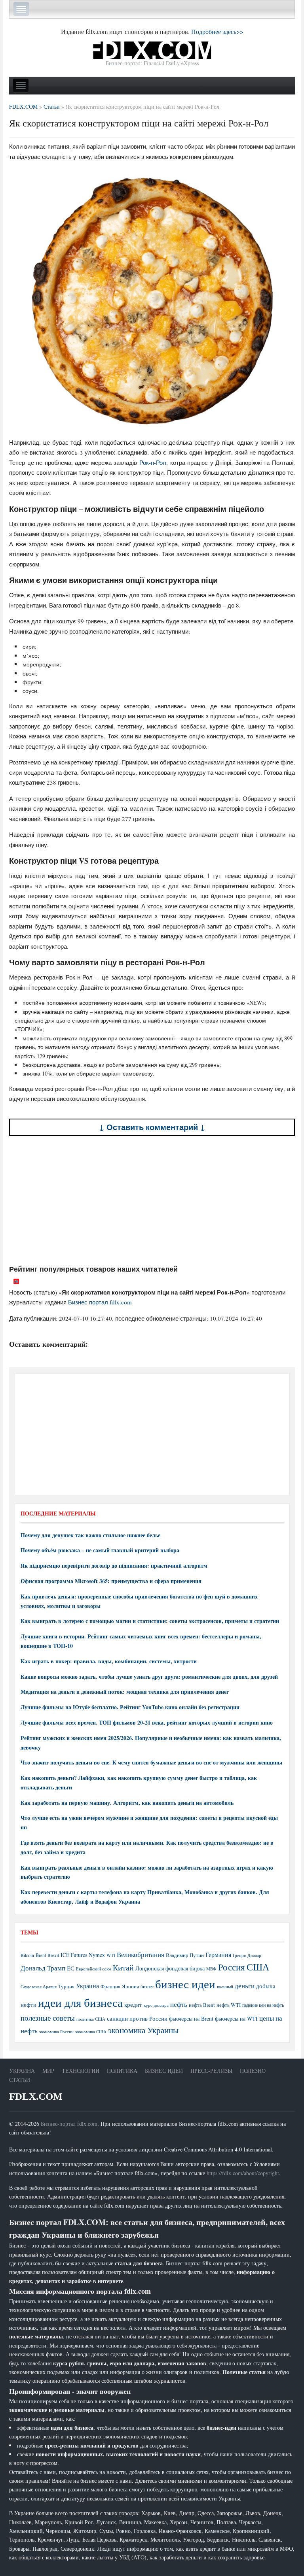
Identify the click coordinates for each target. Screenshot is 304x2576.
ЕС (71, 1968)
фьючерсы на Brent (191, 2018)
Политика (122, 2071)
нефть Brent (202, 2005)
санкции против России (137, 2018)
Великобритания (141, 1954)
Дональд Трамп (43, 1968)
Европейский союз (94, 1969)
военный (225, 1987)
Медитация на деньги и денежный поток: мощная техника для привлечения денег (125, 1692)
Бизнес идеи (164, 2071)
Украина (87, 1986)
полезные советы (48, 2018)
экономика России (56, 2032)
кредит (133, 2004)
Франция (110, 1986)
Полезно (253, 2071)
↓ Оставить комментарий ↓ (152, 1127)
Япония (130, 1986)
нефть (179, 2004)
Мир (48, 2071)
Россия (232, 1967)
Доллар (254, 1955)
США (258, 1967)
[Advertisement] (152, 1200)
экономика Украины (143, 2030)
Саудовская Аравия (39, 1987)
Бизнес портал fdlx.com (100, 1302)
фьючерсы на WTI (236, 2018)
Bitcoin (27, 1955)
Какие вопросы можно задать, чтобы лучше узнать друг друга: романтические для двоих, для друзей (149, 1677)
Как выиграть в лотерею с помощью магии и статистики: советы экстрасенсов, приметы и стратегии (150, 1621)
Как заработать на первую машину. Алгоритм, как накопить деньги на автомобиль (127, 1803)
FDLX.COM (36, 2096)
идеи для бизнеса (80, 2002)
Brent (41, 1955)
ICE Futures (74, 1955)
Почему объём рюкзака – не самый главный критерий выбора (100, 1550)
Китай (123, 1967)
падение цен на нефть (263, 2005)
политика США (91, 2019)
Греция (239, 1955)
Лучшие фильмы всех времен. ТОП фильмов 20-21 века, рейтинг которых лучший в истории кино (147, 1722)
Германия (218, 1955)
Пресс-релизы (211, 2071)
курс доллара (156, 2005)
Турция (66, 1986)
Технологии (81, 2071)
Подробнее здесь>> (217, 31)
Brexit (53, 1955)
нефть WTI (229, 2005)
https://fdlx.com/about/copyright (243, 2173)
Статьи (20, 2080)
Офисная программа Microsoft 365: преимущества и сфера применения (111, 1581)
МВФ (211, 1969)
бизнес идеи (185, 1984)
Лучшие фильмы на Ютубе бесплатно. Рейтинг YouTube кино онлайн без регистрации (130, 1707)
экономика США (91, 2032)
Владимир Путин (185, 1955)
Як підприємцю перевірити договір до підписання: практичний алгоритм (114, 1565)
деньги (245, 1986)
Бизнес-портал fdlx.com (69, 2124)
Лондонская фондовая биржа (170, 1968)
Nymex (97, 1955)
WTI (111, 1955)
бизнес (147, 1986)
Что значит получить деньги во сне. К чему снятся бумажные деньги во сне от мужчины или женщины (151, 1762)
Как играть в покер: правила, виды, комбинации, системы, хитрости (109, 1661)
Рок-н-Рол (153, 462)
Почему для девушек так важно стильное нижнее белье (90, 1535)
